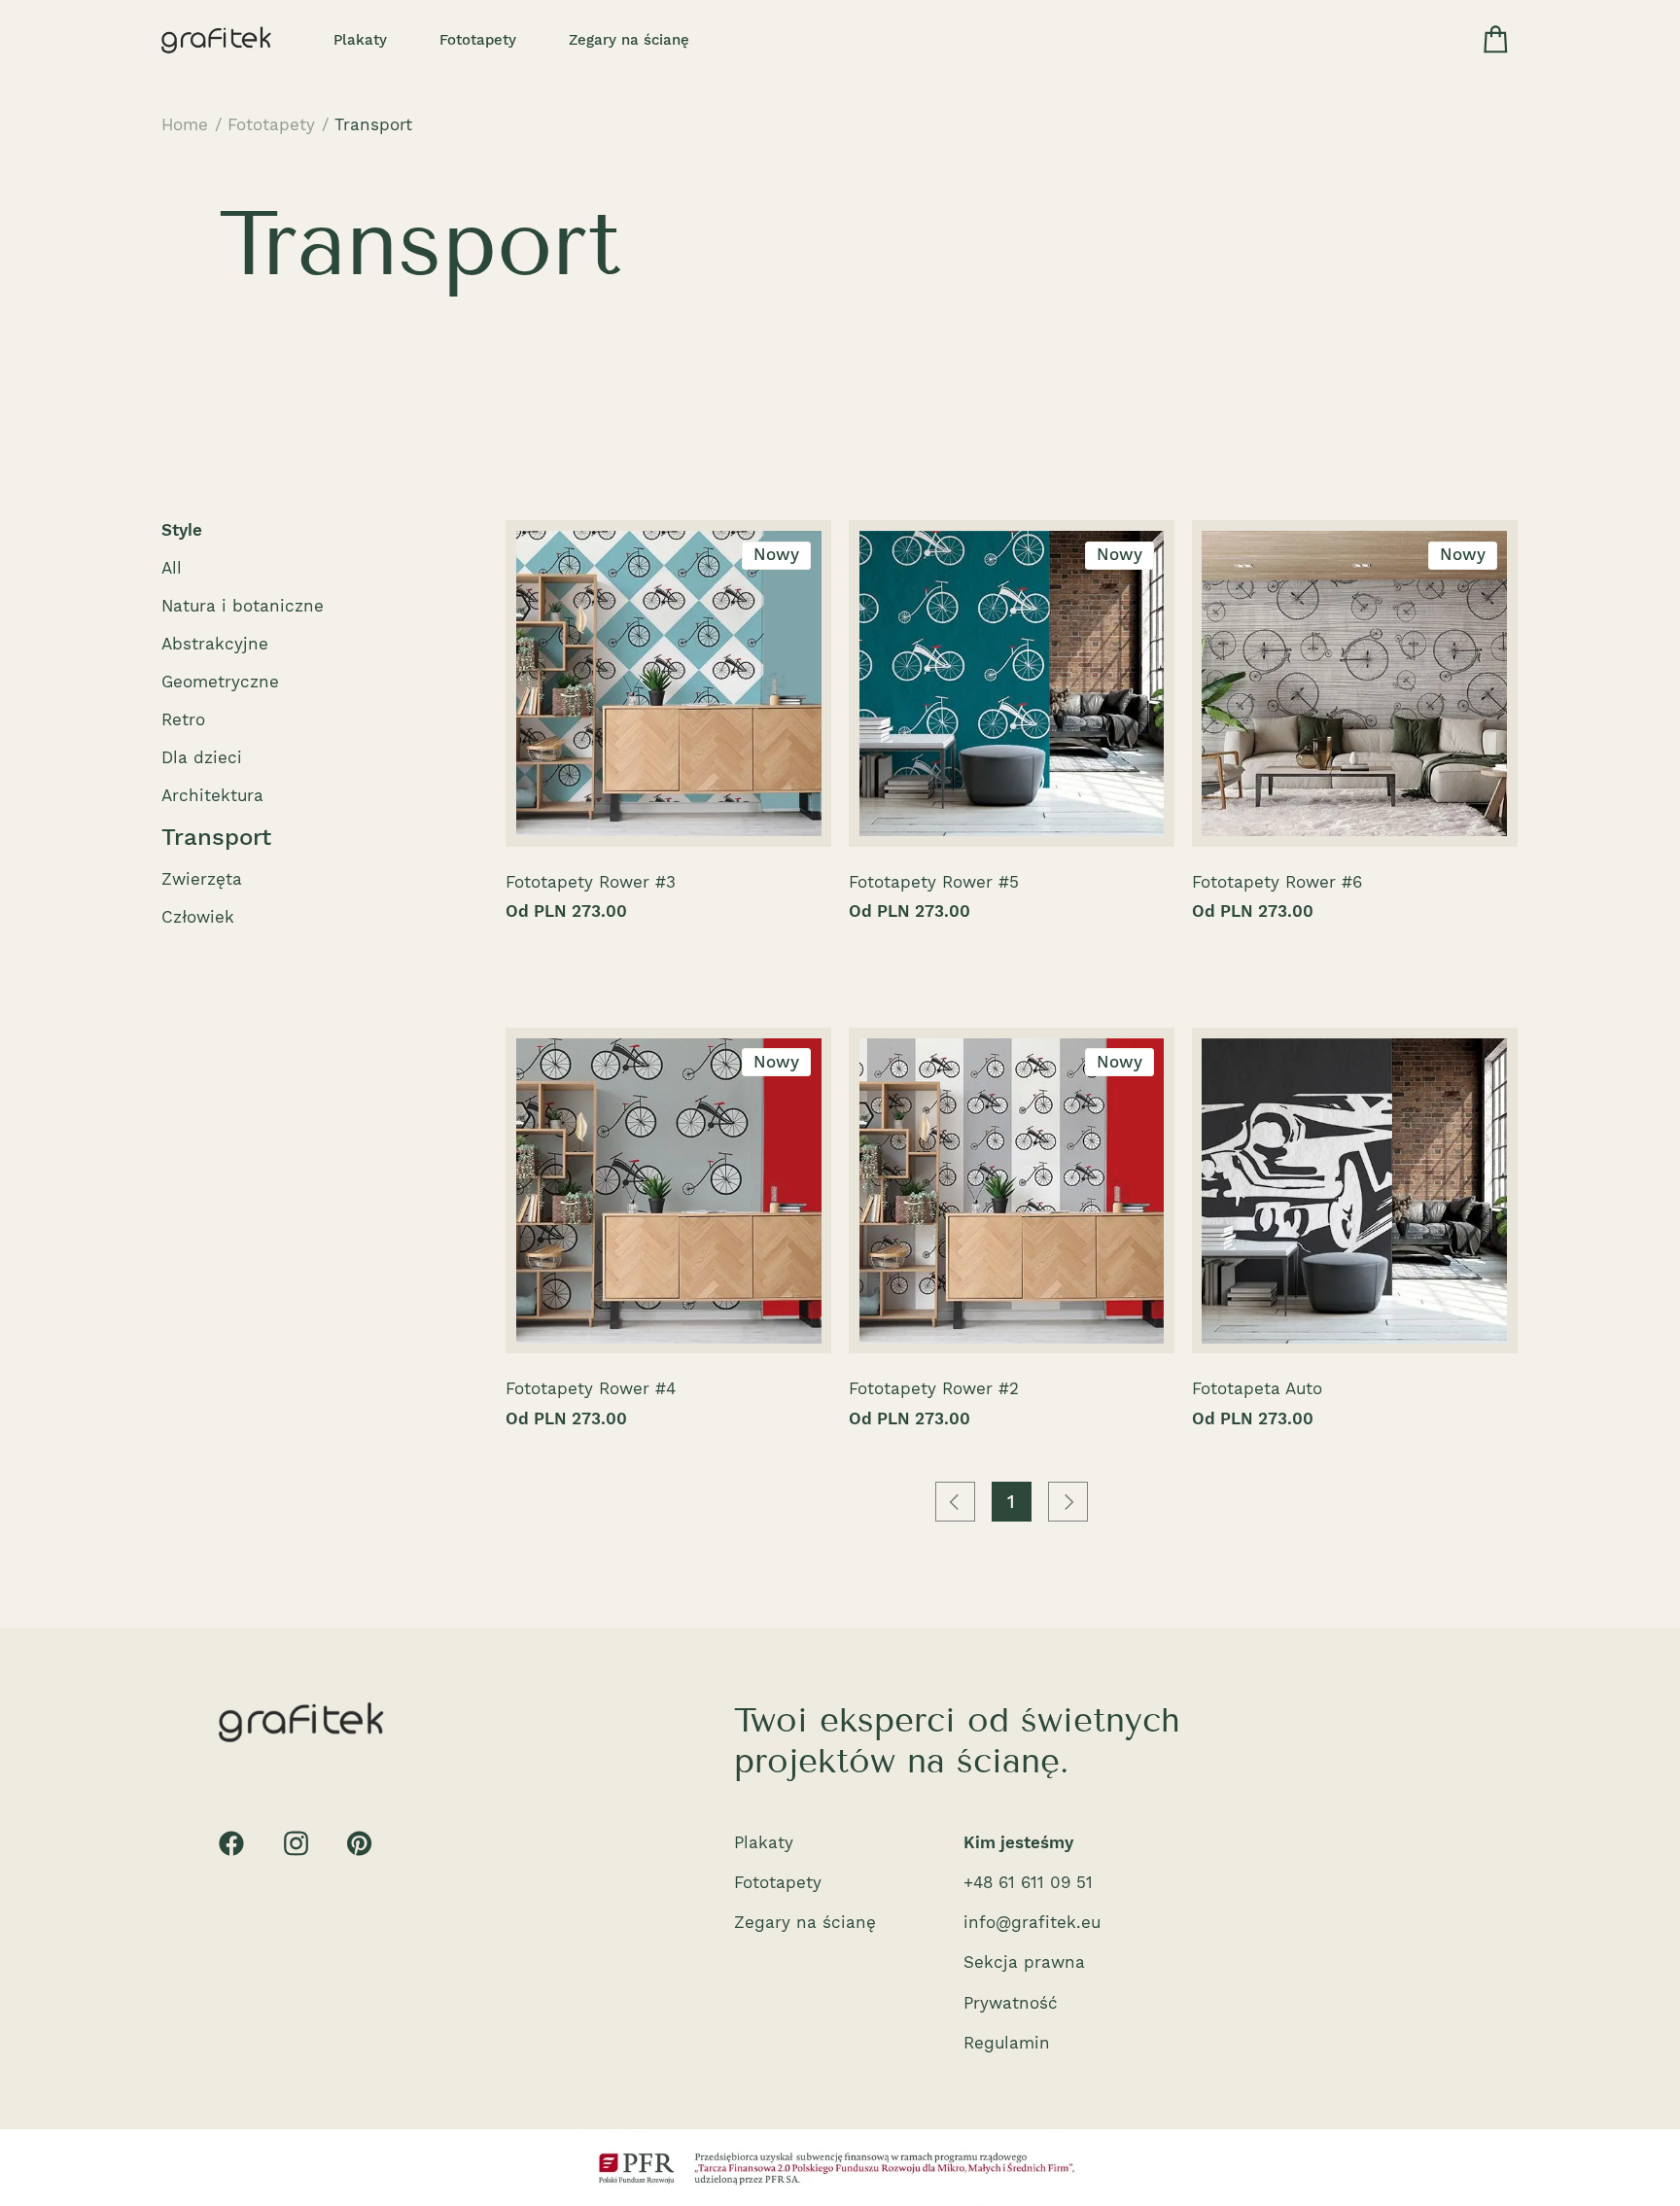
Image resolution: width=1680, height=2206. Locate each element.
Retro (183, 719)
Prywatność (1011, 2003)
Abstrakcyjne (215, 644)
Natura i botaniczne (243, 606)
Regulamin (1007, 2043)
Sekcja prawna (1024, 1962)
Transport (373, 124)
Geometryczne (220, 682)
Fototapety (478, 40)
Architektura (212, 795)
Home (185, 124)
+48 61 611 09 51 (1028, 1882)
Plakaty (360, 40)
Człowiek (198, 917)
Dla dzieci (202, 757)
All (172, 568)
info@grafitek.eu (1032, 1922)
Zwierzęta (202, 879)
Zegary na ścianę (629, 40)
